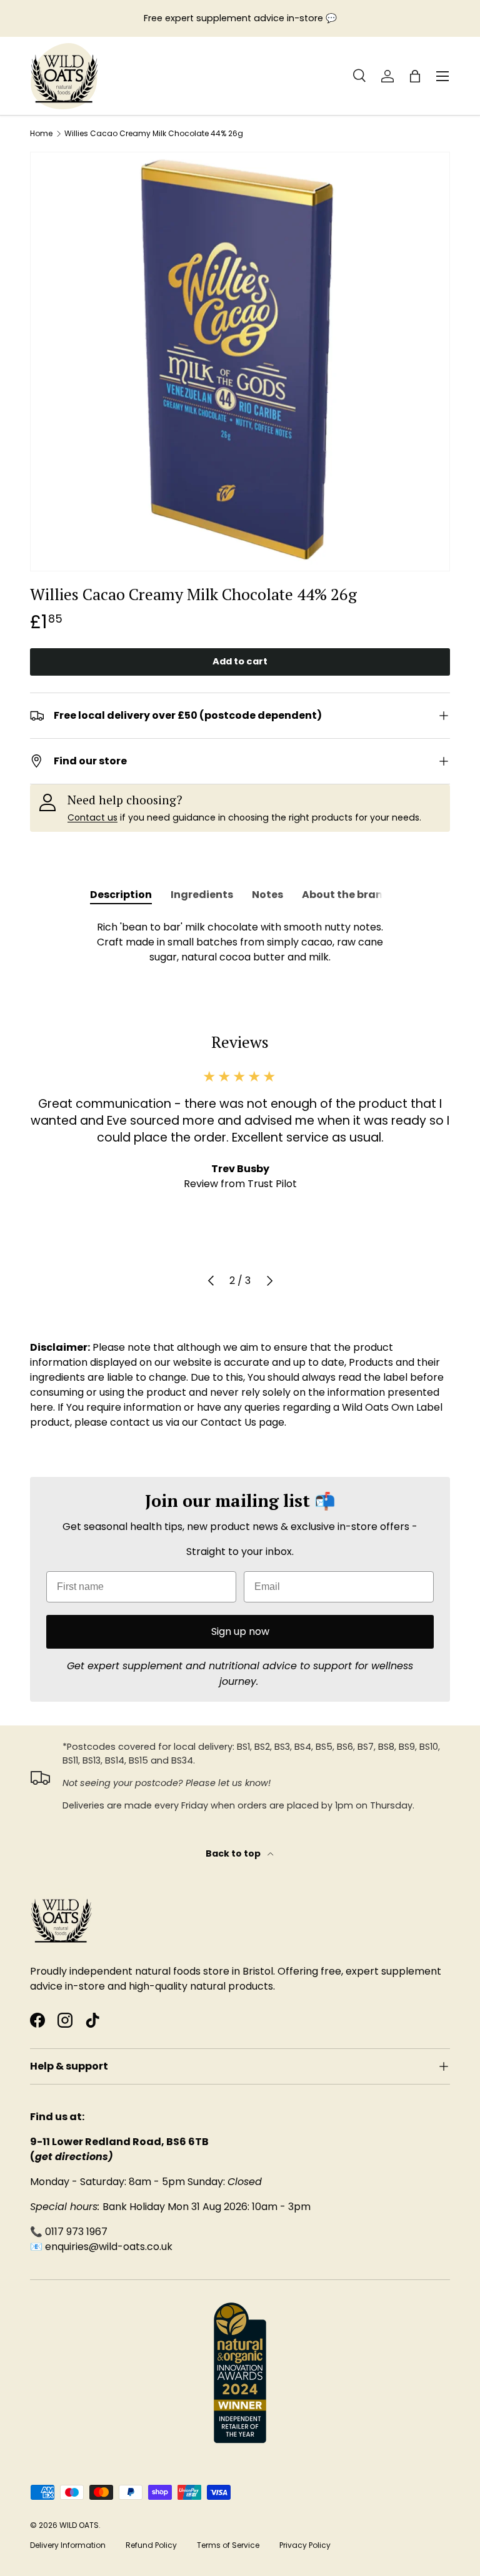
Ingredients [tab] (202, 895)
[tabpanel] (240, 942)
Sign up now (240, 1631)
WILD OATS (79, 2525)
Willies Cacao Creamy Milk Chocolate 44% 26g (154, 134)
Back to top (234, 1853)
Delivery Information (68, 2545)
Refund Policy (151, 2545)
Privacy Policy (305, 2545)
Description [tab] (121, 895)
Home (41, 134)
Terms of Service (228, 2545)
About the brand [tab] (346, 895)
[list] (240, 362)
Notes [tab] (267, 895)
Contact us (92, 817)
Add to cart (240, 661)
